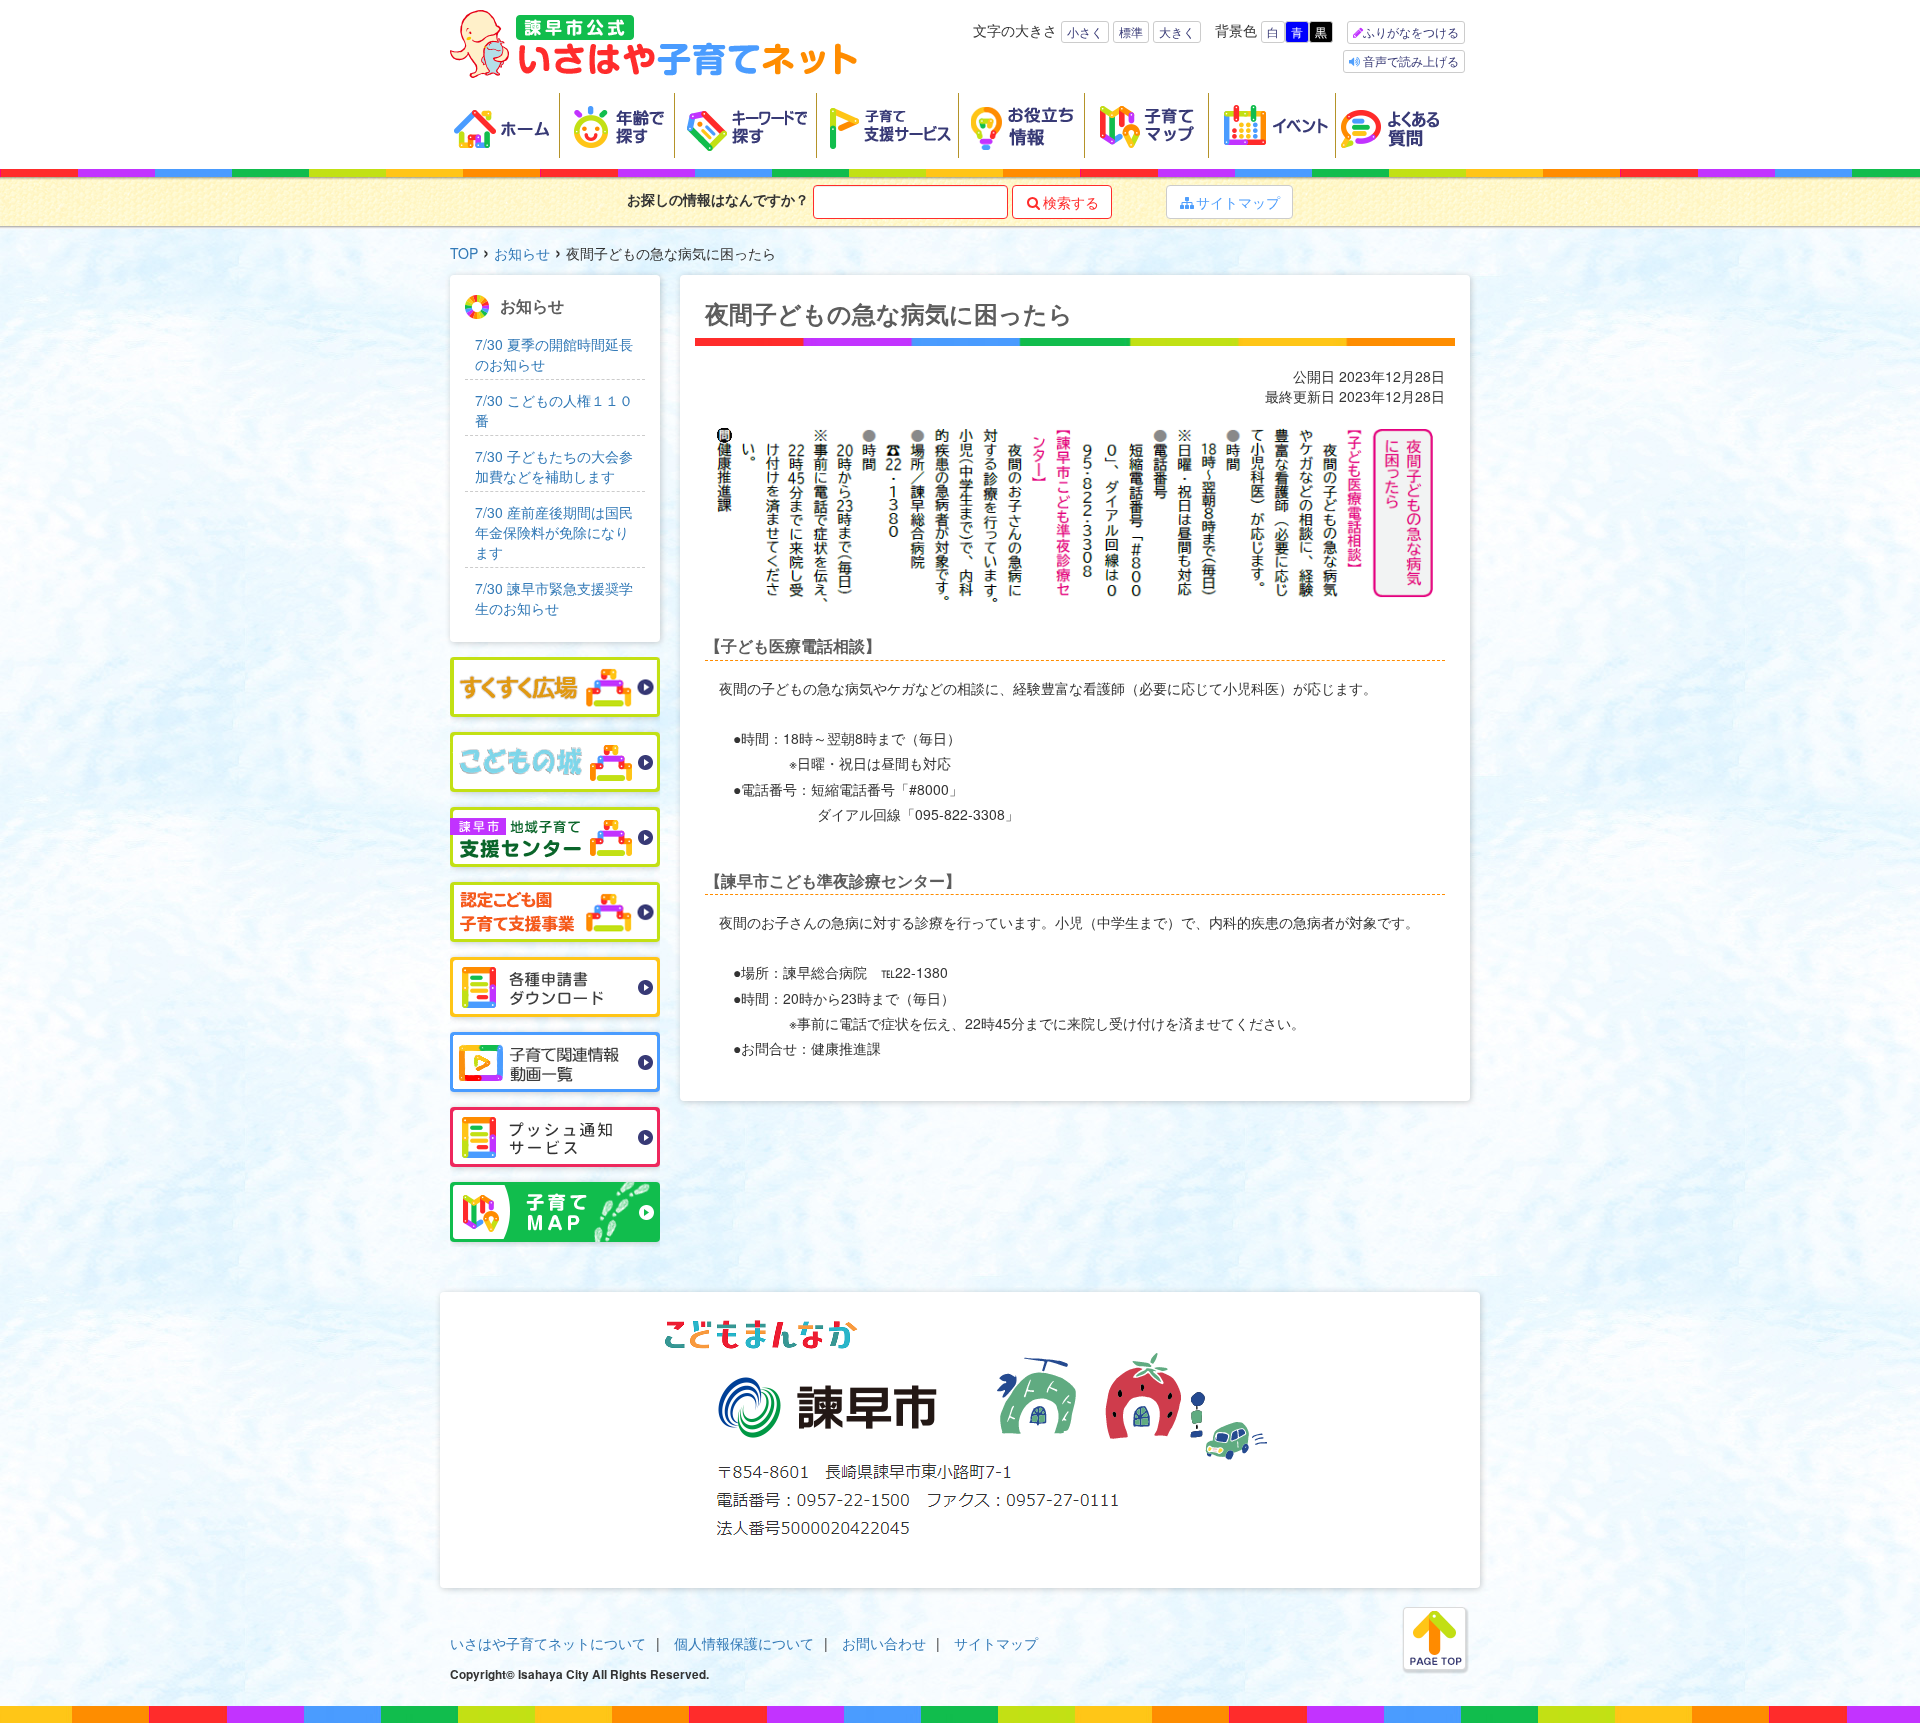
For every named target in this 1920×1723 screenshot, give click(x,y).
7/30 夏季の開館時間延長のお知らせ (554, 354)
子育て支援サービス (888, 126)
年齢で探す (617, 126)
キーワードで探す (746, 126)
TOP (464, 253)
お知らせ (522, 253)
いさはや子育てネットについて (548, 1643)
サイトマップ (1230, 202)
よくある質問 (1403, 126)
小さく (1085, 31)
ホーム (505, 126)
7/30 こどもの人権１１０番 (554, 410)
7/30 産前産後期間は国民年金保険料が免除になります (554, 532)
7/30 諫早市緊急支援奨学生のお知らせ (554, 598)
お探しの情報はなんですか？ (718, 199)
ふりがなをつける (1411, 31)
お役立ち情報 (1022, 126)
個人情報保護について (744, 1643)
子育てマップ (1147, 126)
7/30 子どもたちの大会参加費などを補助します (554, 466)
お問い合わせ (884, 1643)
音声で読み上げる (1409, 60)
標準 (1131, 31)
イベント (1272, 126)
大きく (1177, 31)
